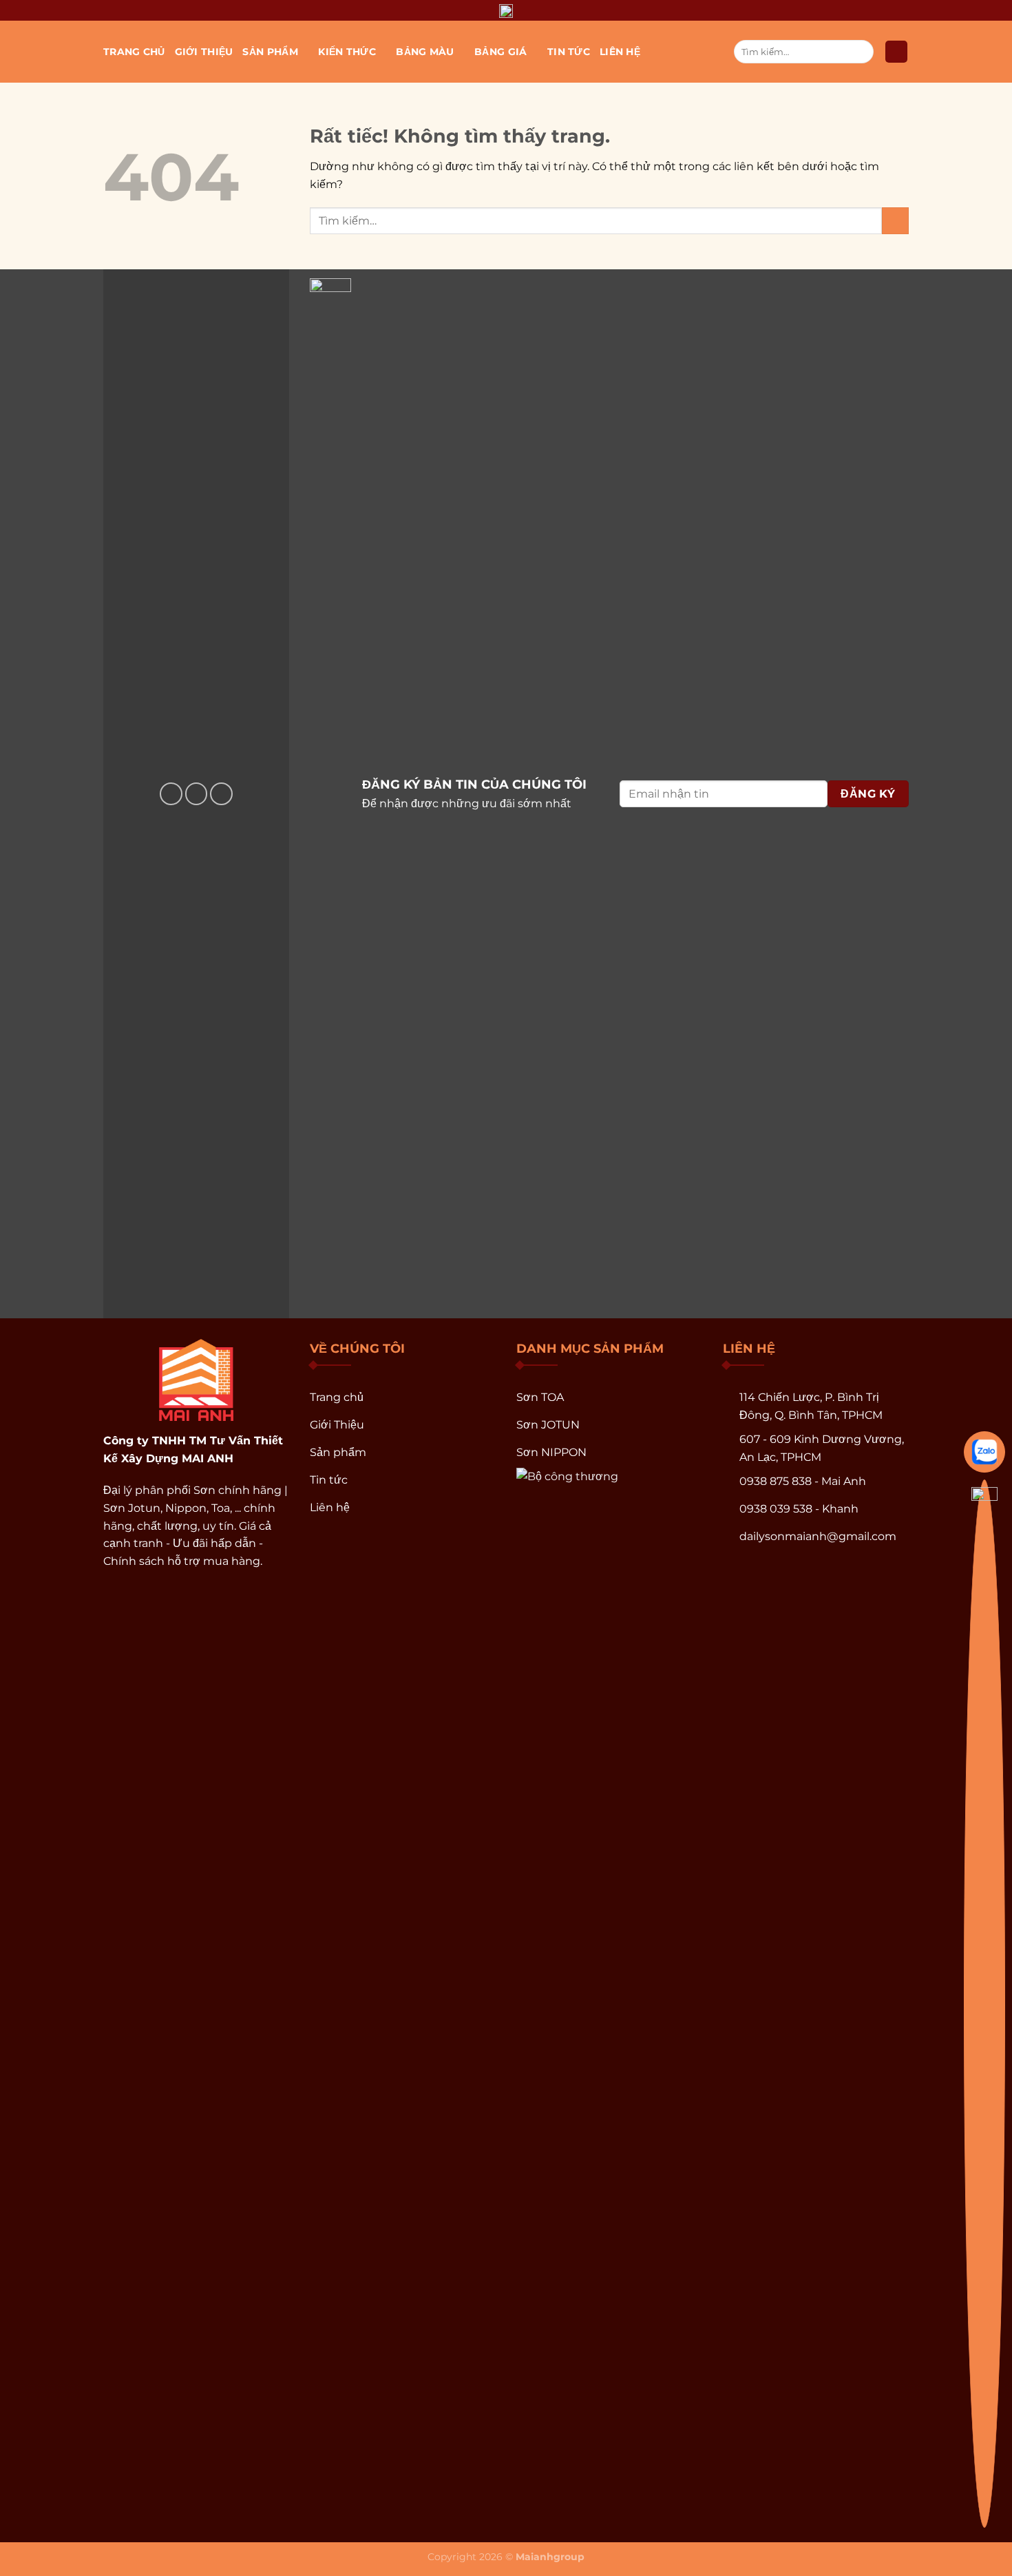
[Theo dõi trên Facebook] (171, 794)
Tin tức (569, 52)
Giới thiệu (204, 52)
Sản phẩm (270, 52)
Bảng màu (425, 52)
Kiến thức (347, 52)
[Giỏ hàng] (896, 52)
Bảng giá (500, 52)
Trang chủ (134, 52)
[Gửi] (861, 52)
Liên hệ (620, 52)
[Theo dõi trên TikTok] (221, 794)
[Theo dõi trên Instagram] (197, 794)
